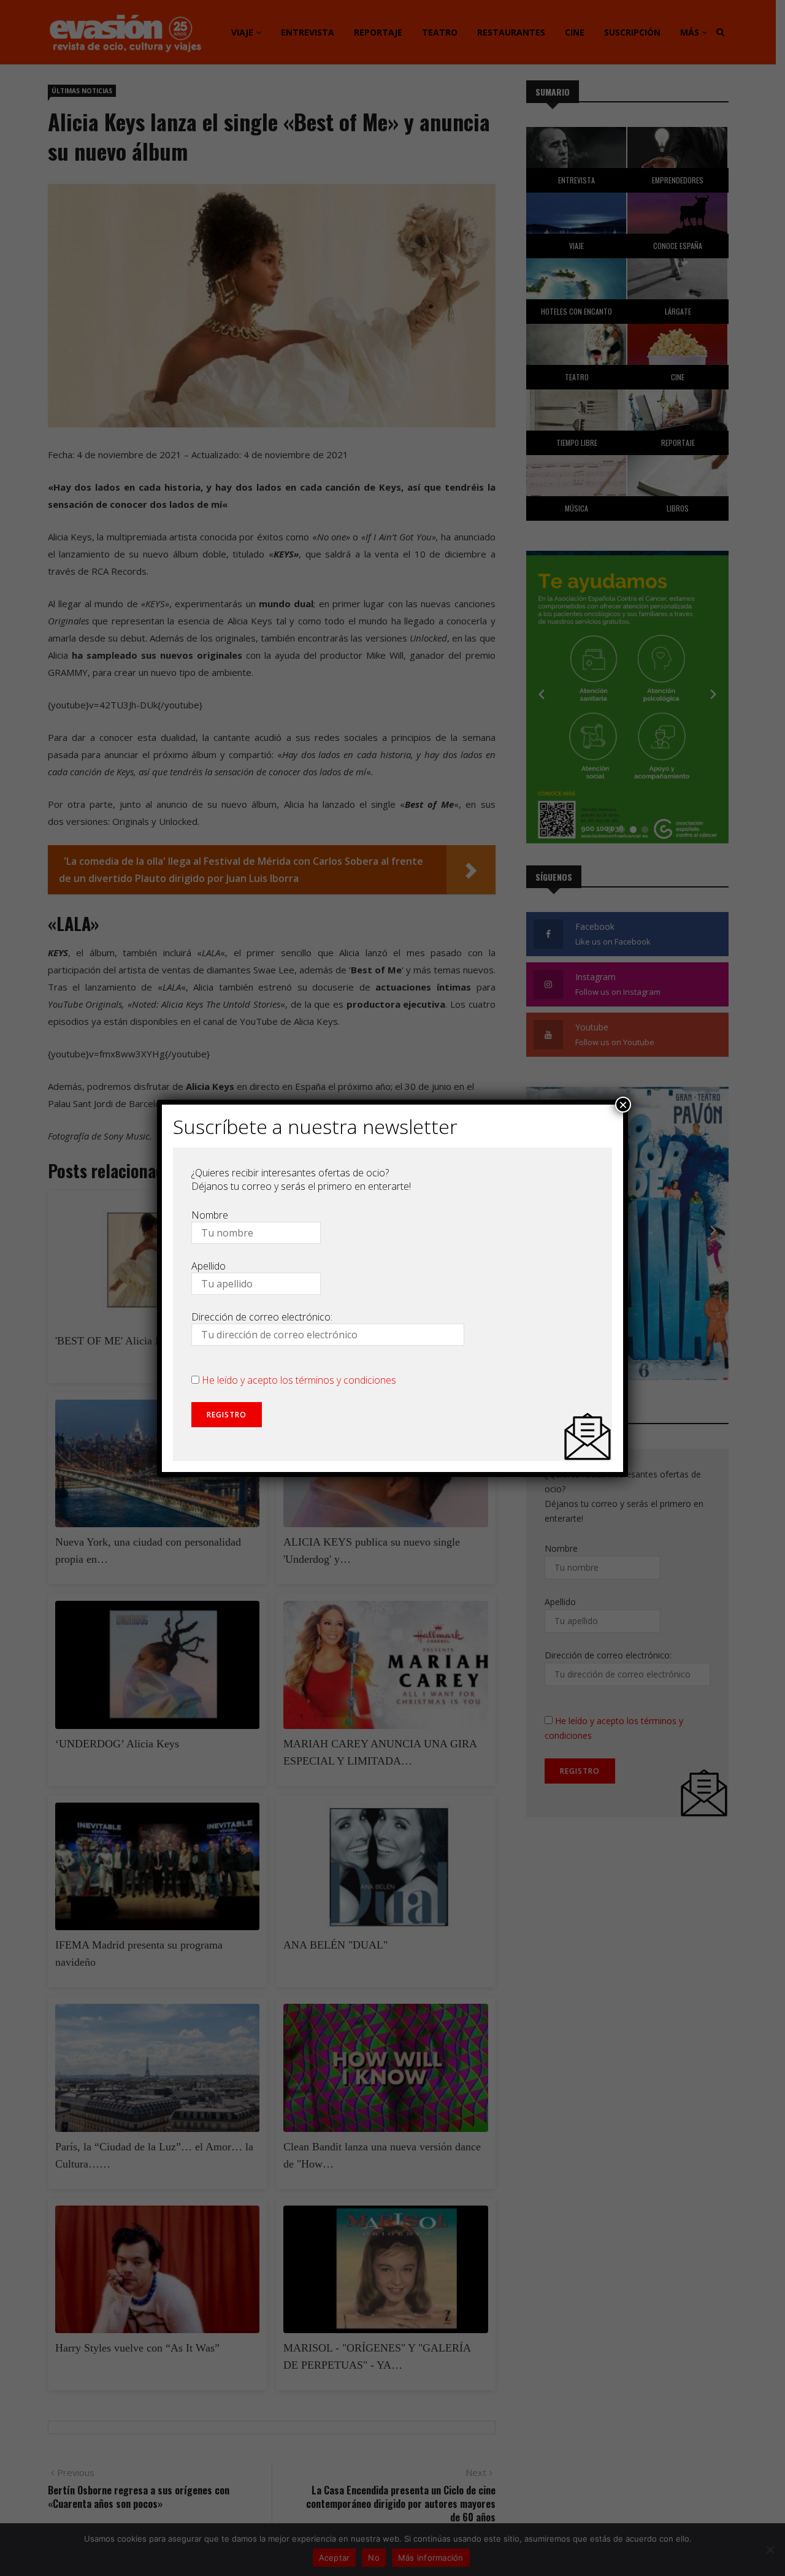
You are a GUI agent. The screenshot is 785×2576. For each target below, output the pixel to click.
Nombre (210, 1215)
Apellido (209, 1266)
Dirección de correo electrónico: (262, 1317)
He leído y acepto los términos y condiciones (299, 1380)
